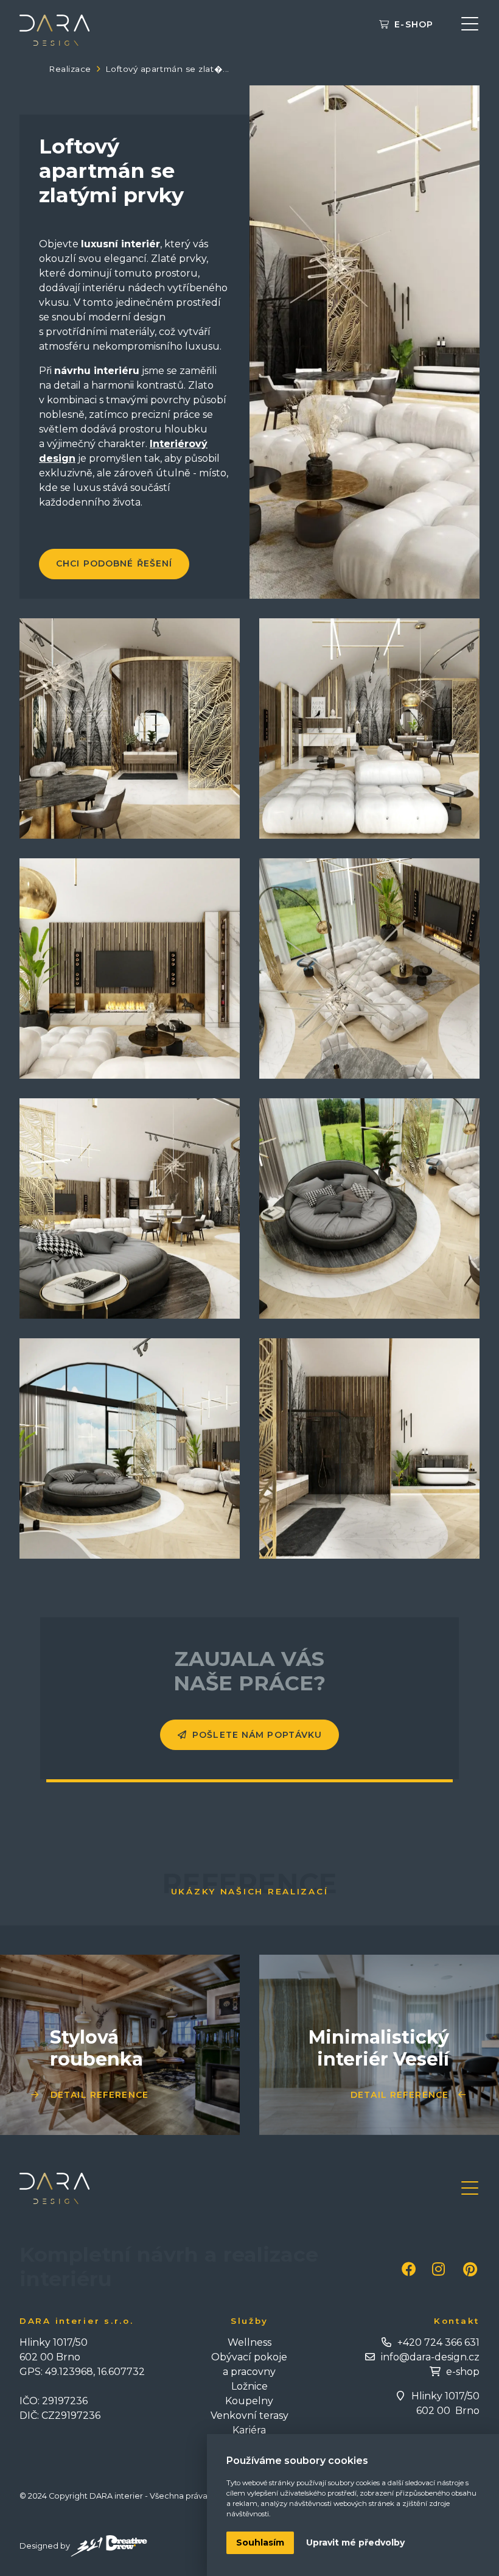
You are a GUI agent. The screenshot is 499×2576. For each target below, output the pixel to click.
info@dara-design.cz (430, 2357)
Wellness (249, 2342)
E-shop (414, 25)
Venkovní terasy (249, 2415)
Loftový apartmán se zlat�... (167, 69)
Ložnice (249, 2386)
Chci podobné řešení (114, 563)
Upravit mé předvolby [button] (355, 2542)
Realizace (70, 69)
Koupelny (249, 2401)
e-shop (463, 2372)
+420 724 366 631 (438, 2342)
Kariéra (249, 2430)
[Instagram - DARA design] (438, 2269)
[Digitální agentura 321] (109, 2546)
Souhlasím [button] (260, 2542)
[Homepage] (54, 30)
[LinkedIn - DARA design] (470, 2269)
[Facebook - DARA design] (409, 2269)
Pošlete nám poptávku (257, 1735)
